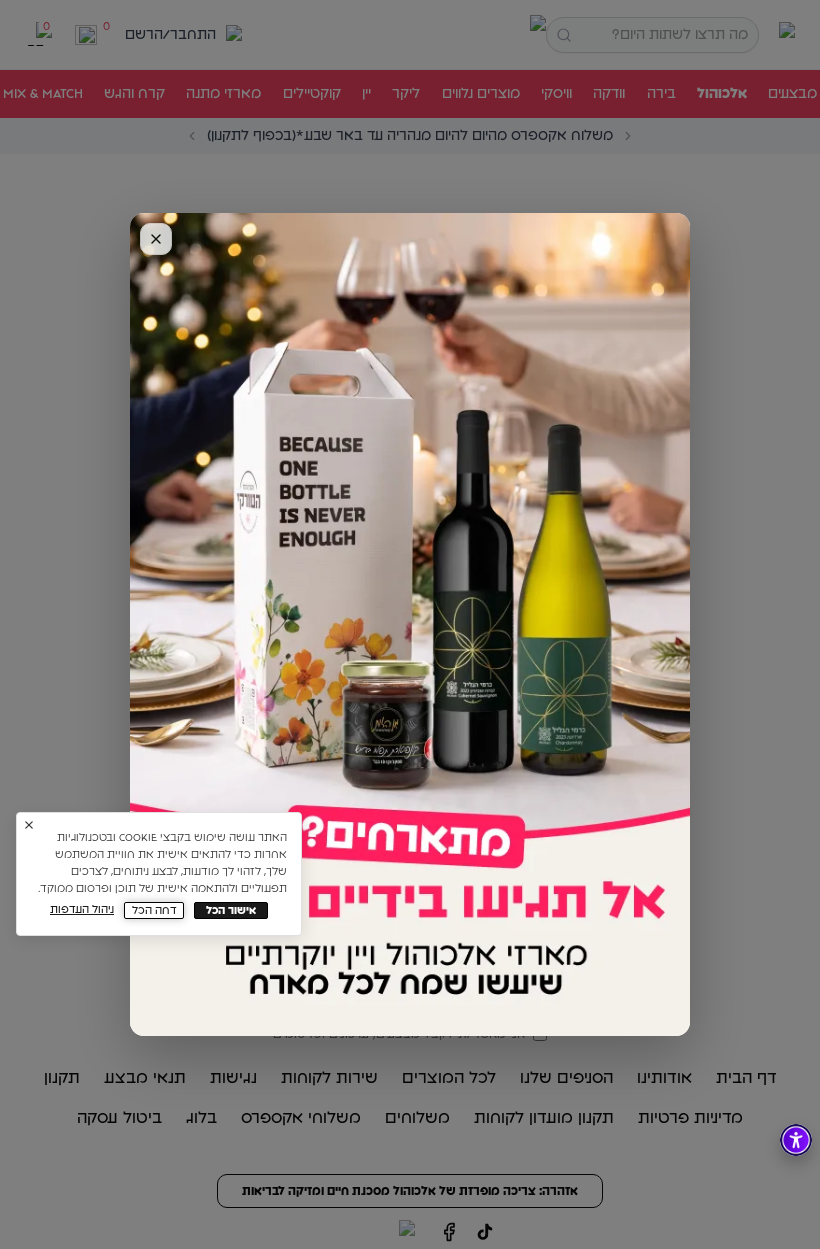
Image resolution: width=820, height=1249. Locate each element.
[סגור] (156, 239)
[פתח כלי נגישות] (796, 1140)
